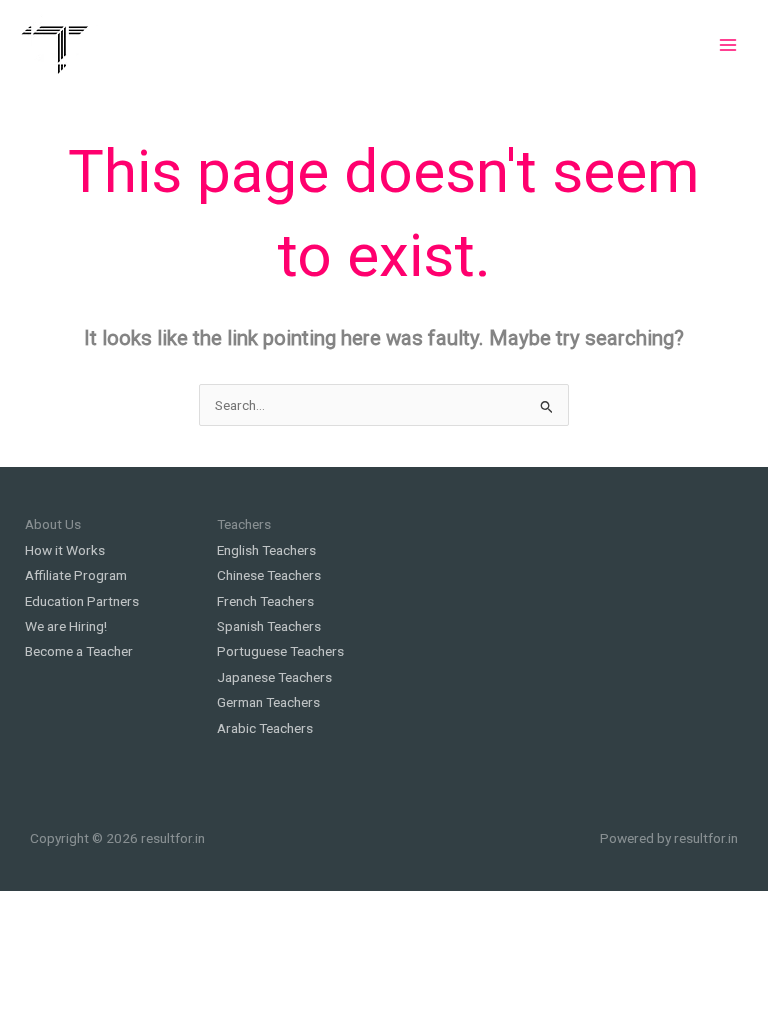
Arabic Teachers (265, 728)
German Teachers (268, 702)
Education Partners (82, 601)
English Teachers (266, 550)
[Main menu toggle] (728, 44)
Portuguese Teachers (280, 651)
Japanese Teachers (274, 677)
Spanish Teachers (269, 626)
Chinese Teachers (269, 575)
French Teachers (265, 601)
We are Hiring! (66, 626)
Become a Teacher (79, 651)
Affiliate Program (76, 575)
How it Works (65, 550)
